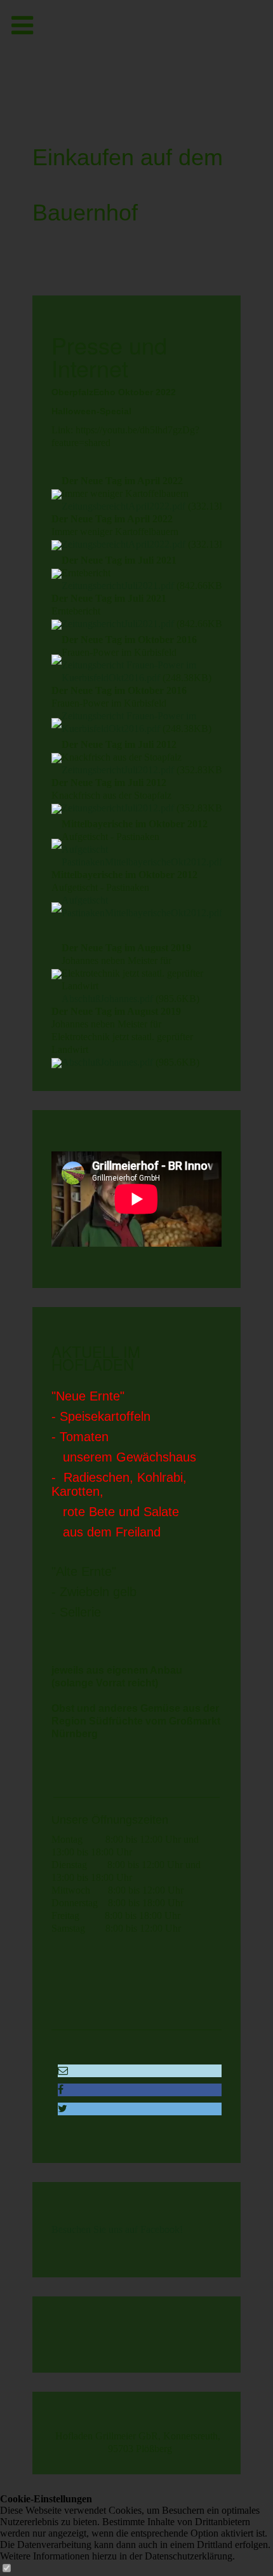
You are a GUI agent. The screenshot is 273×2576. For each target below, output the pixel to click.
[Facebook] (61, 2090)
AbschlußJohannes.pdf (107, 999)
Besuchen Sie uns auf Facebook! (117, 2229)
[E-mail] (63, 2071)
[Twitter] (63, 2109)
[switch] (6, 2569)
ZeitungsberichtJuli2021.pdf (118, 586)
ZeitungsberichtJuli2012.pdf (118, 770)
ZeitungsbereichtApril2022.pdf (123, 506)
